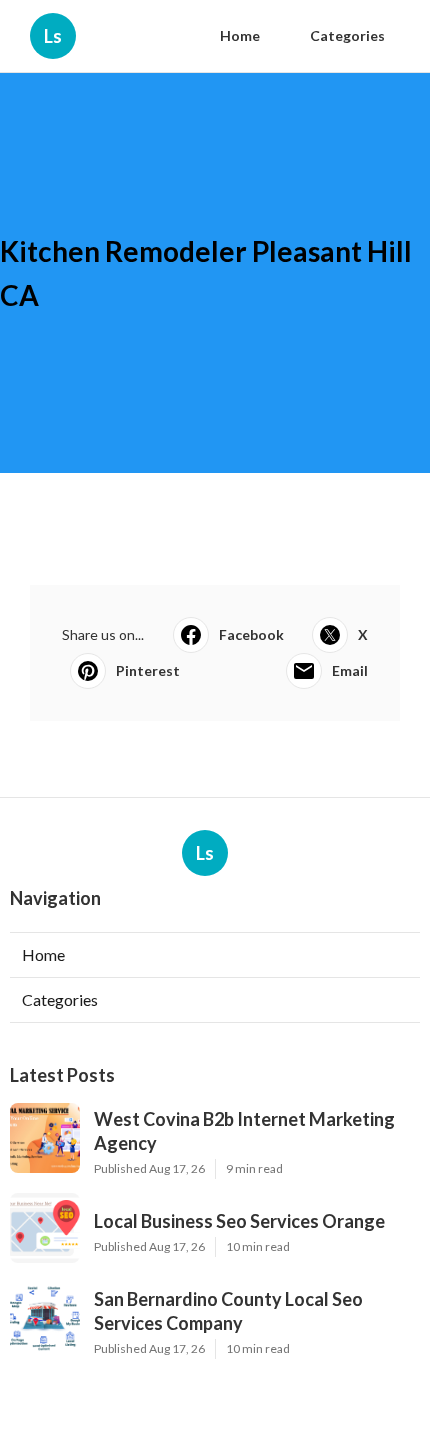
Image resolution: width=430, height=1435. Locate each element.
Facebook (251, 634)
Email (350, 670)
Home (240, 35)
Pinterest (148, 670)
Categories (347, 35)
